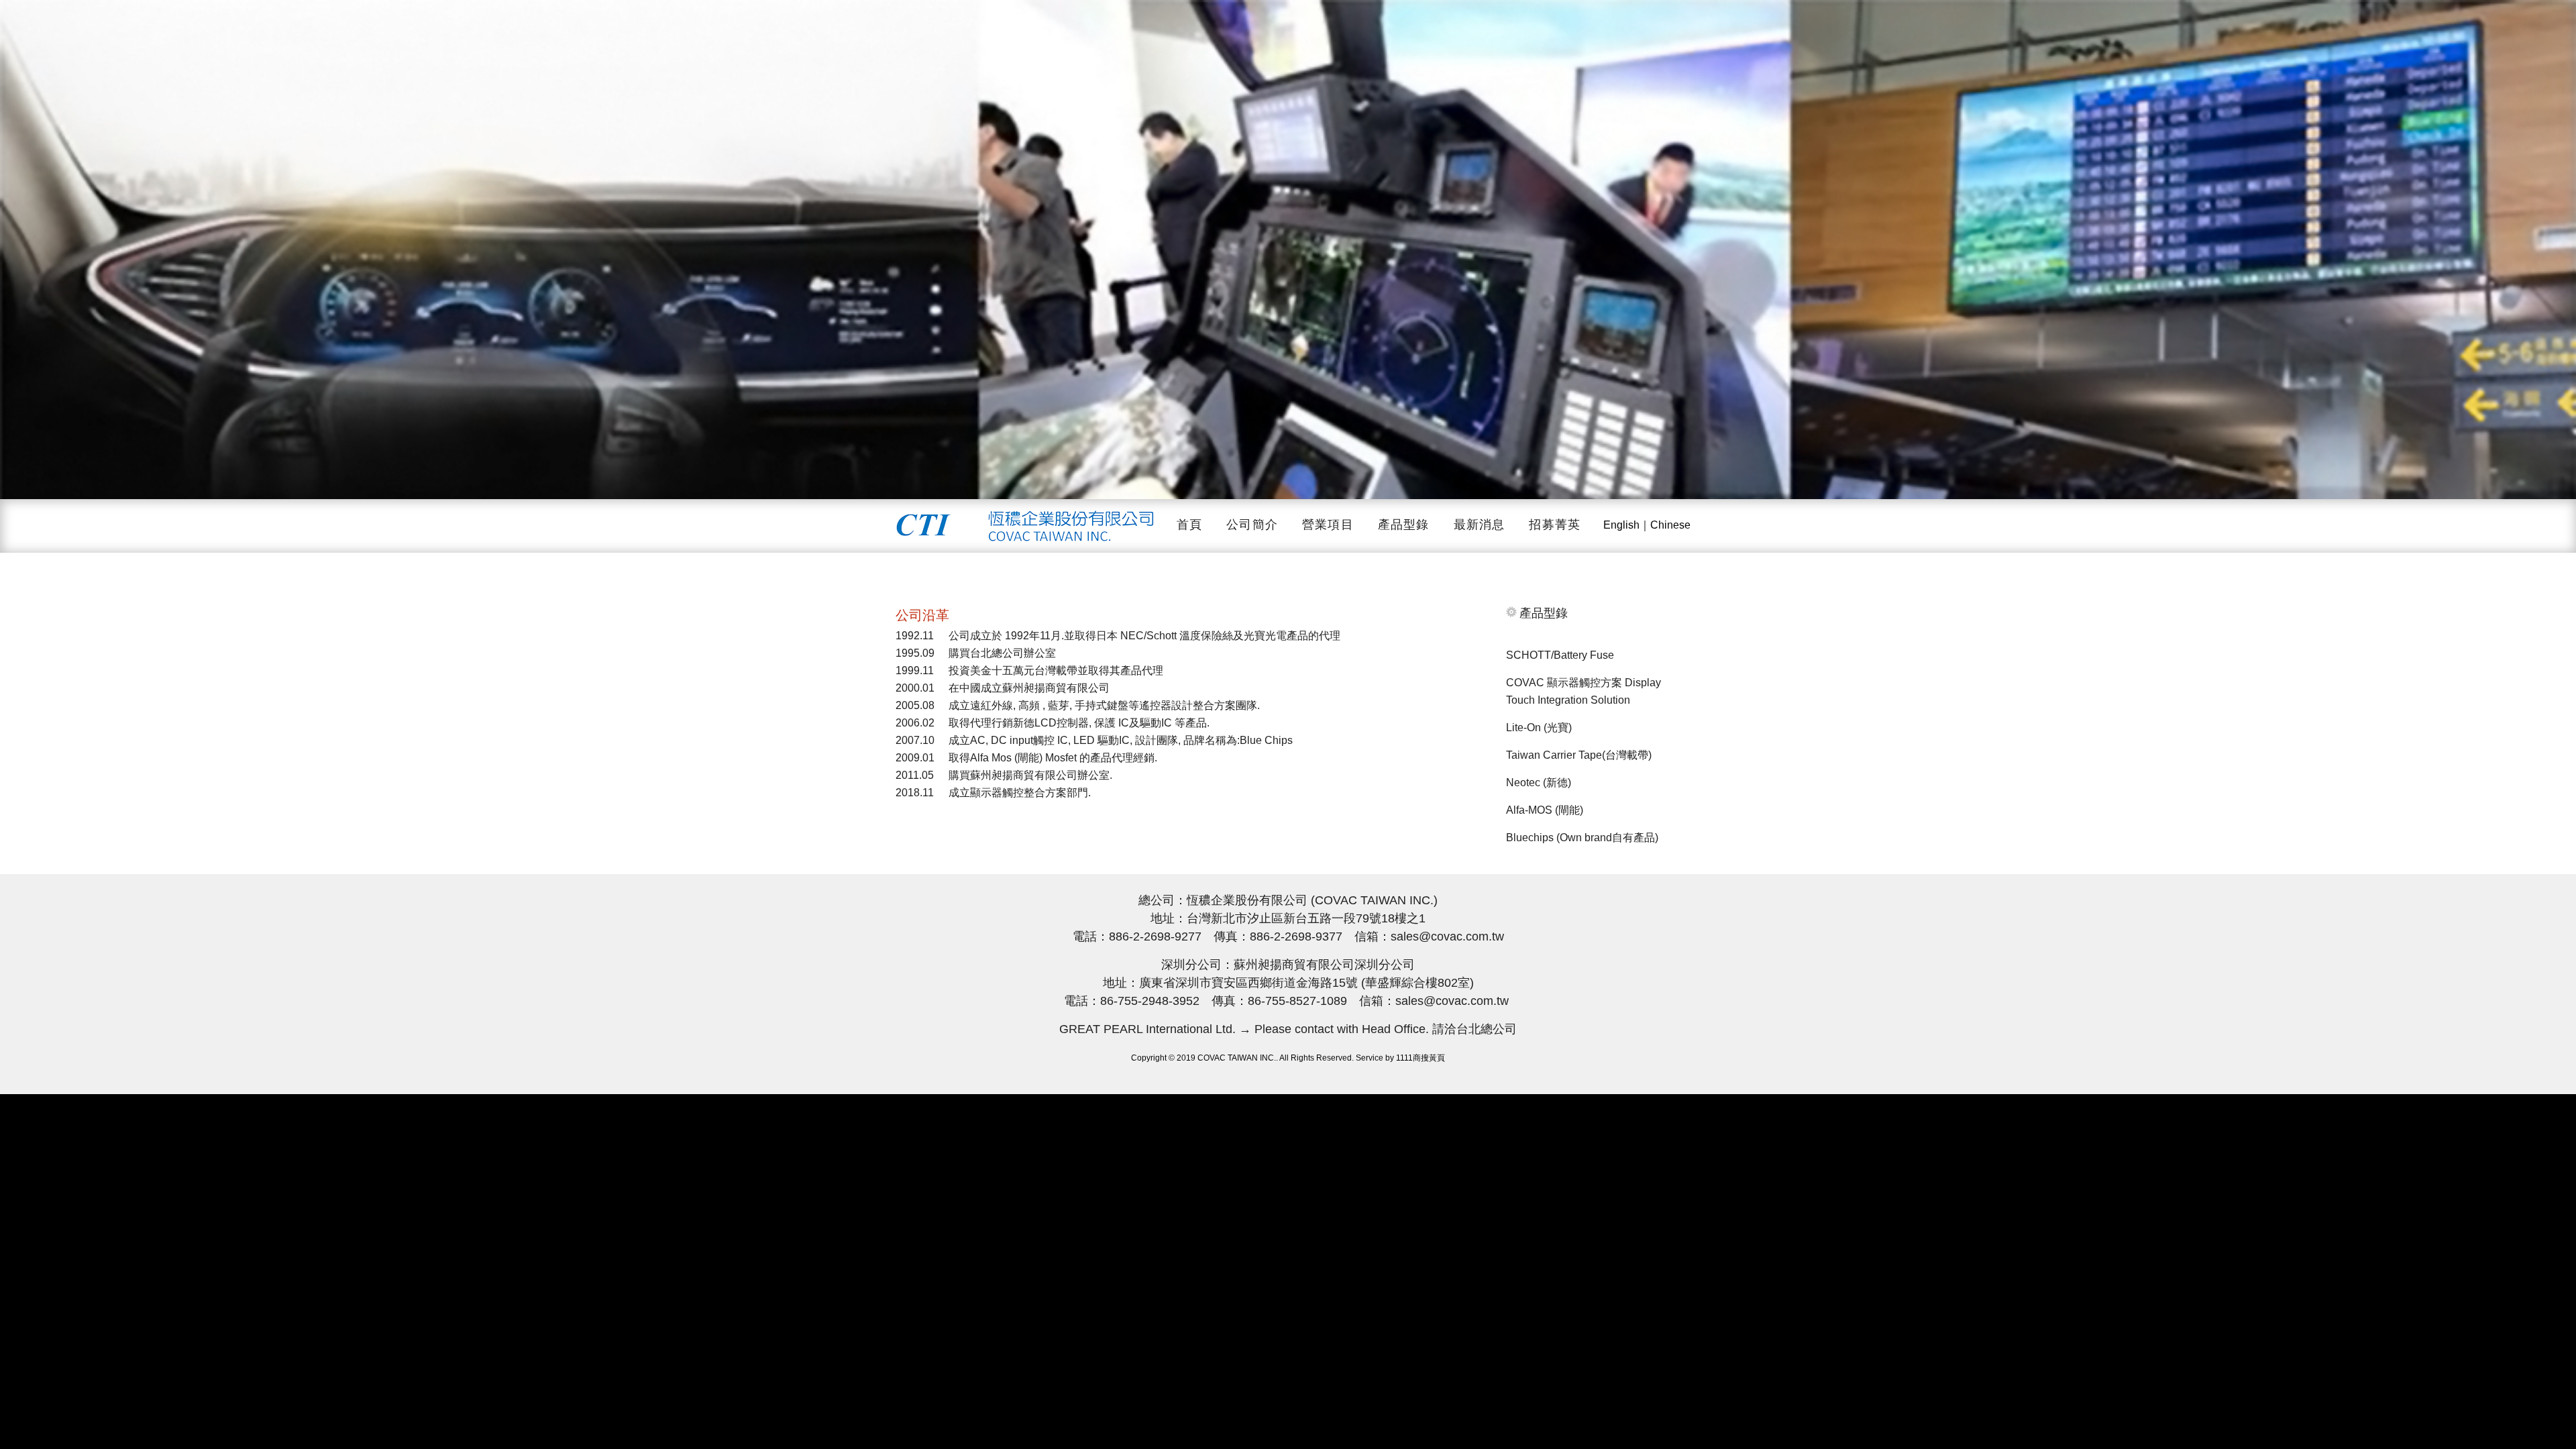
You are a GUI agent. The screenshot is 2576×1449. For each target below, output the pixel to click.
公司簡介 (1252, 525)
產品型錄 (1404, 525)
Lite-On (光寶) (1539, 728)
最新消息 (1480, 525)
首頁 (1189, 525)
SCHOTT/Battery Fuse (1560, 655)
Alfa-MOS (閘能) (1545, 810)
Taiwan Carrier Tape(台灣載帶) (1579, 755)
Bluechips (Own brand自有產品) (1582, 838)
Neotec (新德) (1539, 783)
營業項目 (1328, 525)
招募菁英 (1555, 525)
